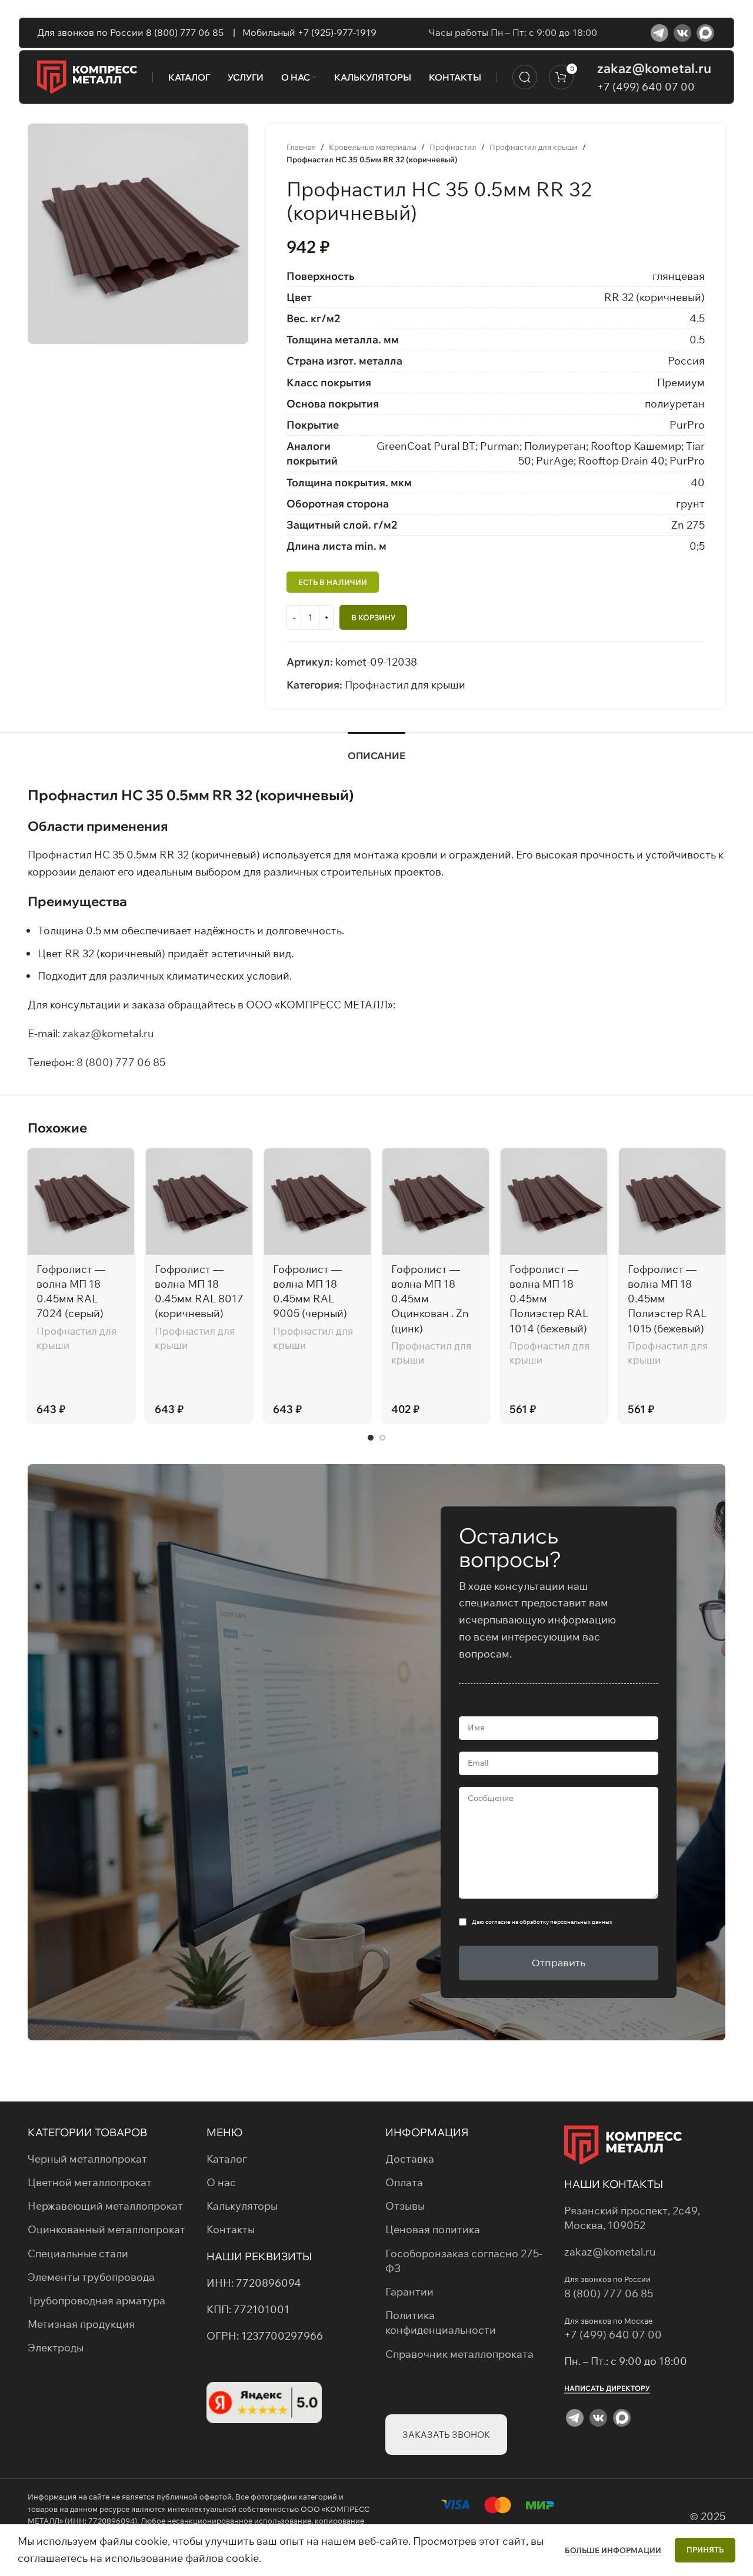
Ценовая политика (433, 2229)
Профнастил (453, 147)
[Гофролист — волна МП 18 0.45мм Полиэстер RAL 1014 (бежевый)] (554, 1202)
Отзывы (405, 2206)
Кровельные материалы (373, 147)
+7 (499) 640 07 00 (646, 87)
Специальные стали (78, 2253)
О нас (221, 2182)
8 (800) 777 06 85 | (192, 32)
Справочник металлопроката (459, 2354)
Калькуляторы (242, 2206)
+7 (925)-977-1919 (337, 32)
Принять (705, 2550)
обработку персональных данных (566, 1922)
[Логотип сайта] (87, 76)
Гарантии (409, 2292)
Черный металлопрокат (87, 2159)
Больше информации (614, 2550)
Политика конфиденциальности (441, 2323)
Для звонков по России (91, 32)
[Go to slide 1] (371, 1438)
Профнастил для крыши (534, 147)
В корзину (373, 617)
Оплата (404, 2182)
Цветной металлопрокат (90, 2182)
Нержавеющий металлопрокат (105, 2206)
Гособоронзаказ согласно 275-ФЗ (464, 2261)
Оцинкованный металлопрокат (106, 2229)
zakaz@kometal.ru (654, 68)
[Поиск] (525, 77)
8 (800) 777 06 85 (121, 1062)
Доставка (410, 2159)
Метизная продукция (81, 2324)
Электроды (56, 2348)
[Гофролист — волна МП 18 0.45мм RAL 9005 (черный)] (317, 1202)
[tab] (376, 750)
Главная (301, 147)
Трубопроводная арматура (96, 2301)
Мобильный (268, 32)
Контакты (231, 2229)
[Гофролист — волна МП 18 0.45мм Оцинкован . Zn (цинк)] (436, 1202)
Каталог (227, 2159)
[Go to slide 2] (382, 1438)
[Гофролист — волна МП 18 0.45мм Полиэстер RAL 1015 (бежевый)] (672, 1202)
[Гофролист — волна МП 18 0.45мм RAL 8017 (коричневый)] (199, 1202)
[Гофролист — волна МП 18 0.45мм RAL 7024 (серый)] (81, 1202)
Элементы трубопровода (91, 2277)
